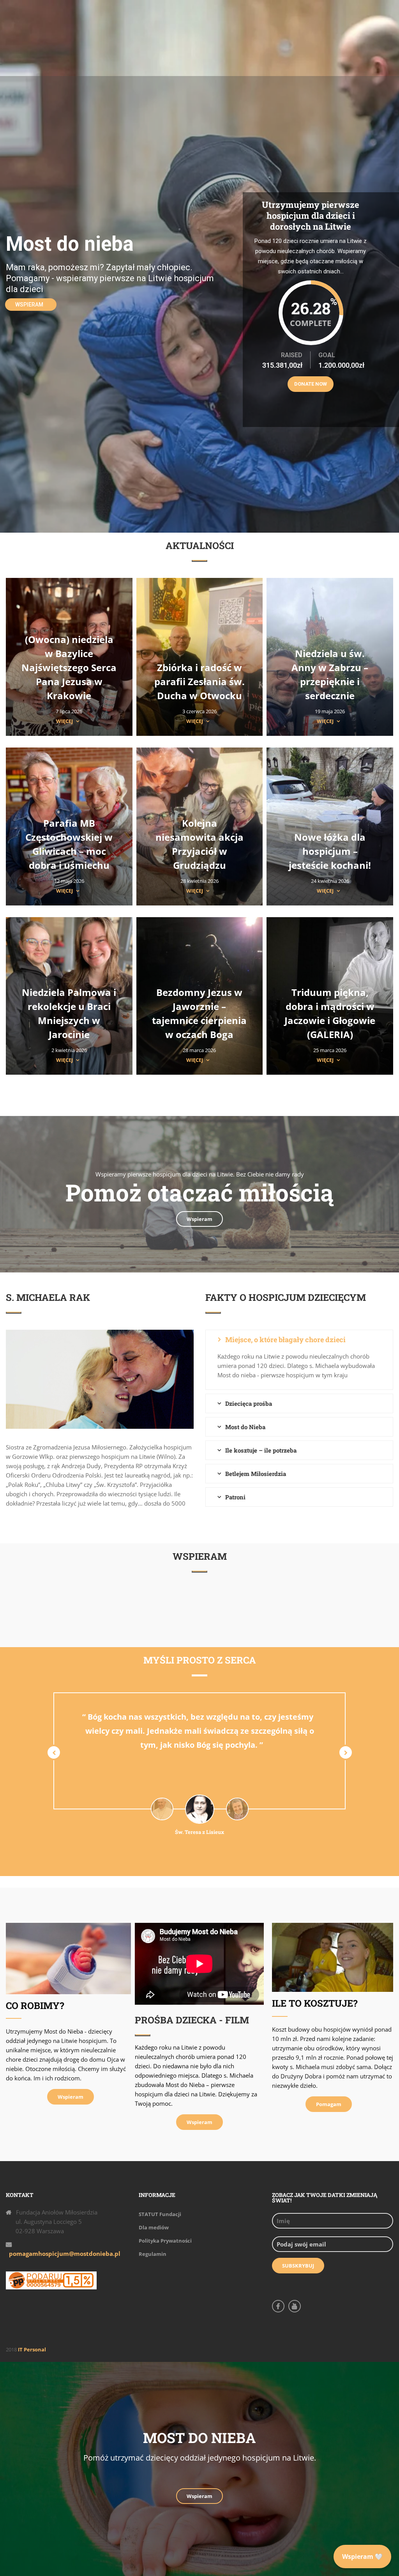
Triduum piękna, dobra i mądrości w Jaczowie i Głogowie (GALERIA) (330, 1013)
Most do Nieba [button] (245, 1427)
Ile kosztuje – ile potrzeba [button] (261, 1450)
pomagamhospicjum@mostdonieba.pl (65, 2254)
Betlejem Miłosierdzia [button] (256, 1474)
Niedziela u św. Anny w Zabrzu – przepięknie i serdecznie (330, 674)
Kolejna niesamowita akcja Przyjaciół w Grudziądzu (199, 844)
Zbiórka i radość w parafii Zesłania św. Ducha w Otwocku (199, 681)
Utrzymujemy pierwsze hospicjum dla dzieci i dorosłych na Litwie (311, 215)
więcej (64, 721)
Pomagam (329, 2104)
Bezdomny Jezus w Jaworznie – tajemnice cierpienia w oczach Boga (199, 1013)
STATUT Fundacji (160, 2214)
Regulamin (153, 2254)
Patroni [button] (235, 1497)
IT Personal (32, 2349)
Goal (327, 355)
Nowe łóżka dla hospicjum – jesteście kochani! (330, 851)
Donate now (311, 384)
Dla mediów (154, 2227)
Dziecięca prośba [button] (249, 1403)
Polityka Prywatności (165, 2241)
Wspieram (29, 305)
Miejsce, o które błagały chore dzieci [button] (285, 1339)
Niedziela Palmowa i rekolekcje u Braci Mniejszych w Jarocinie (69, 1013)
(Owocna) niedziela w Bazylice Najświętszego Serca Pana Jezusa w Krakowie (69, 667)
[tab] (299, 1339)
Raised (292, 355)
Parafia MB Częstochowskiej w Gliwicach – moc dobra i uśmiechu (69, 844)
